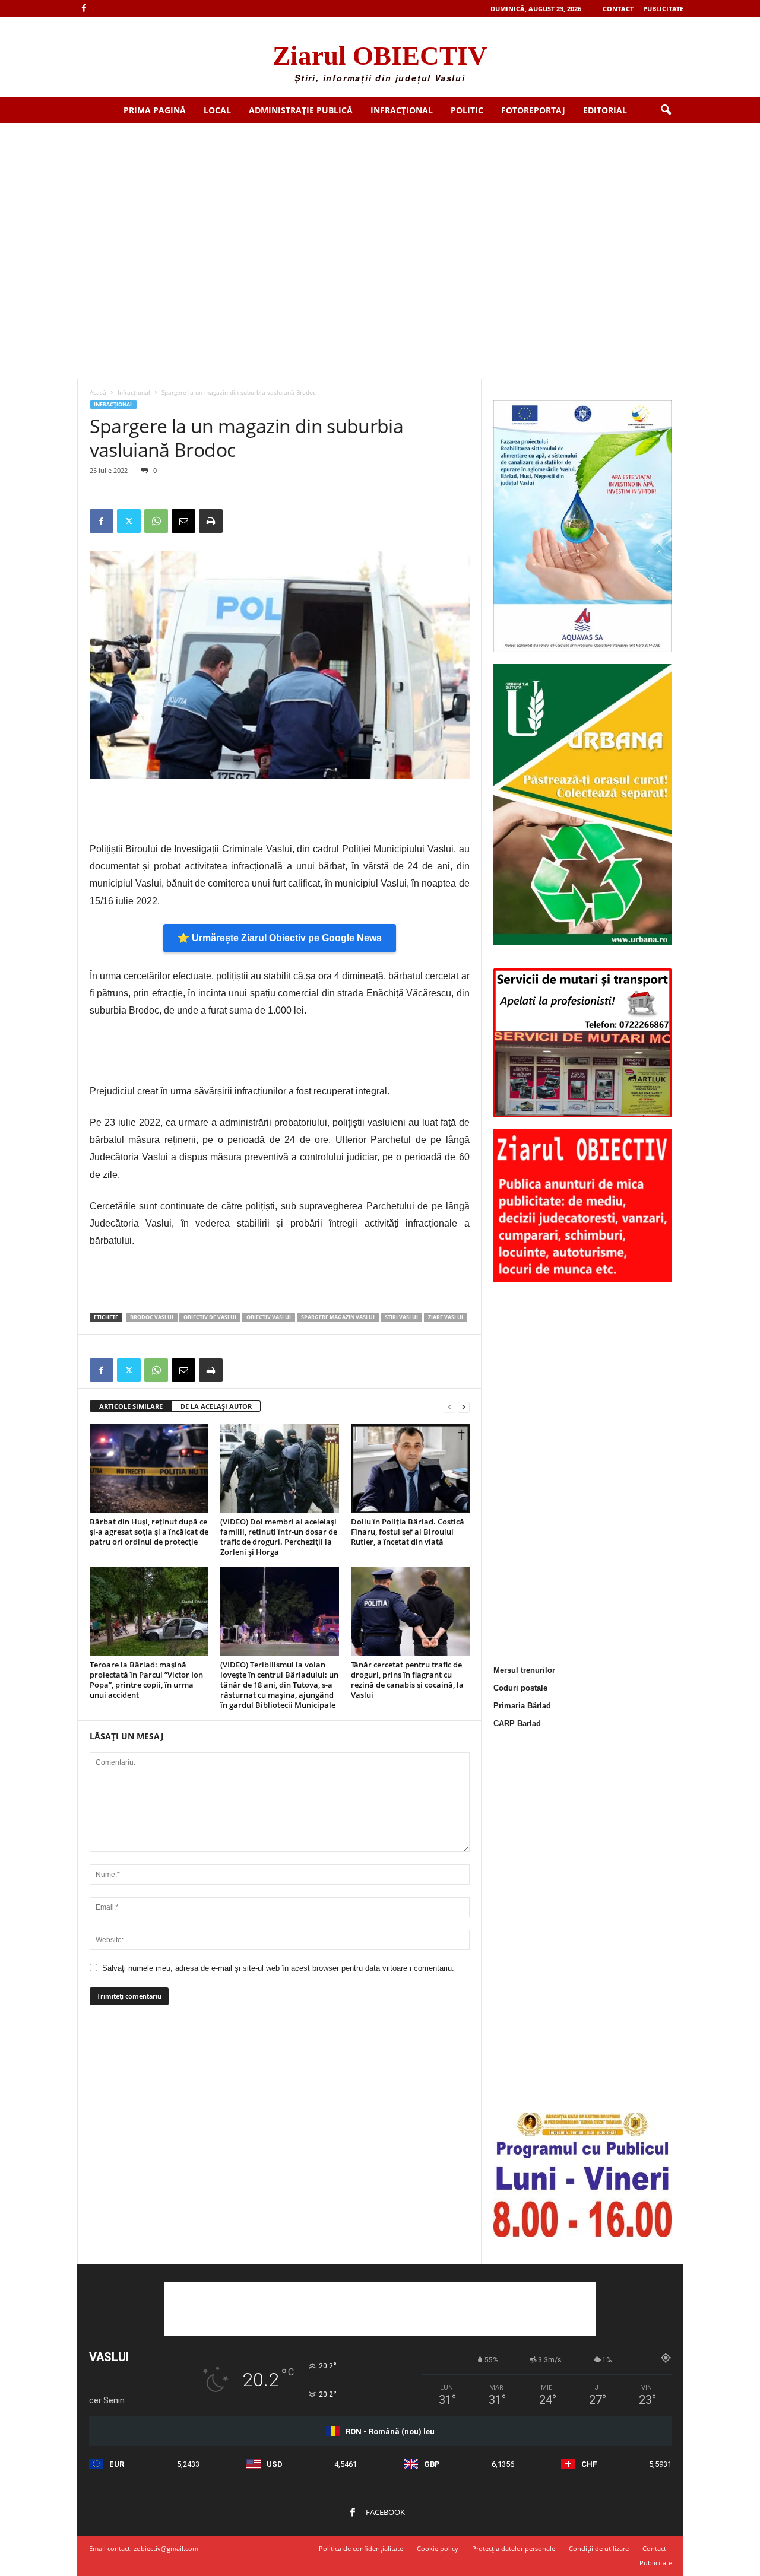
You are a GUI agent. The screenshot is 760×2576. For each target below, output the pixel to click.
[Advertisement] (380, 212)
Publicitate (663, 9)
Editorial (605, 110)
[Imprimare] (211, 521)
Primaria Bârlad (522, 1706)
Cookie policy (438, 2548)
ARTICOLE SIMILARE (131, 1406)
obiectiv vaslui (269, 1317)
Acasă (98, 392)
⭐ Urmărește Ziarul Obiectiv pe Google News (280, 938)
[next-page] (464, 1407)
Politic (467, 110)
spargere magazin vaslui (338, 1317)
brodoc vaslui (152, 1317)
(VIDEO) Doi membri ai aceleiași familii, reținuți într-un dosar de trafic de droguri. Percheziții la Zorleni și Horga (279, 1537)
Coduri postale (520, 1688)
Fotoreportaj (533, 110)
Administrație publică (301, 110)
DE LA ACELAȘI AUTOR (216, 1406)
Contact (618, 9)
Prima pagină (155, 110)
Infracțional (402, 110)
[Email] (183, 521)
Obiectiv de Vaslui (210, 1317)
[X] (129, 521)
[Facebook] (84, 9)
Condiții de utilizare (599, 2548)
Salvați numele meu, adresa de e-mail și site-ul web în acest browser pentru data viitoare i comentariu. (278, 1968)
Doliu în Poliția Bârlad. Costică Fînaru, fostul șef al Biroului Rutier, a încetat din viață (408, 1532)
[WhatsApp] (156, 521)
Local (217, 110)
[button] (666, 110)
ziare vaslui (446, 1317)
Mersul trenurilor (524, 1670)
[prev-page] (449, 1407)
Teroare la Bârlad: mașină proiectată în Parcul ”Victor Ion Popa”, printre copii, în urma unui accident (146, 1680)
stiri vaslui (401, 1317)
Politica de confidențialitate (361, 2548)
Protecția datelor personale (514, 2548)
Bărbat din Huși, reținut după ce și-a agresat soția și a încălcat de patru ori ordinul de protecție (149, 1532)
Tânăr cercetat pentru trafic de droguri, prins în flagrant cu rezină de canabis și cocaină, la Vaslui (407, 1680)
